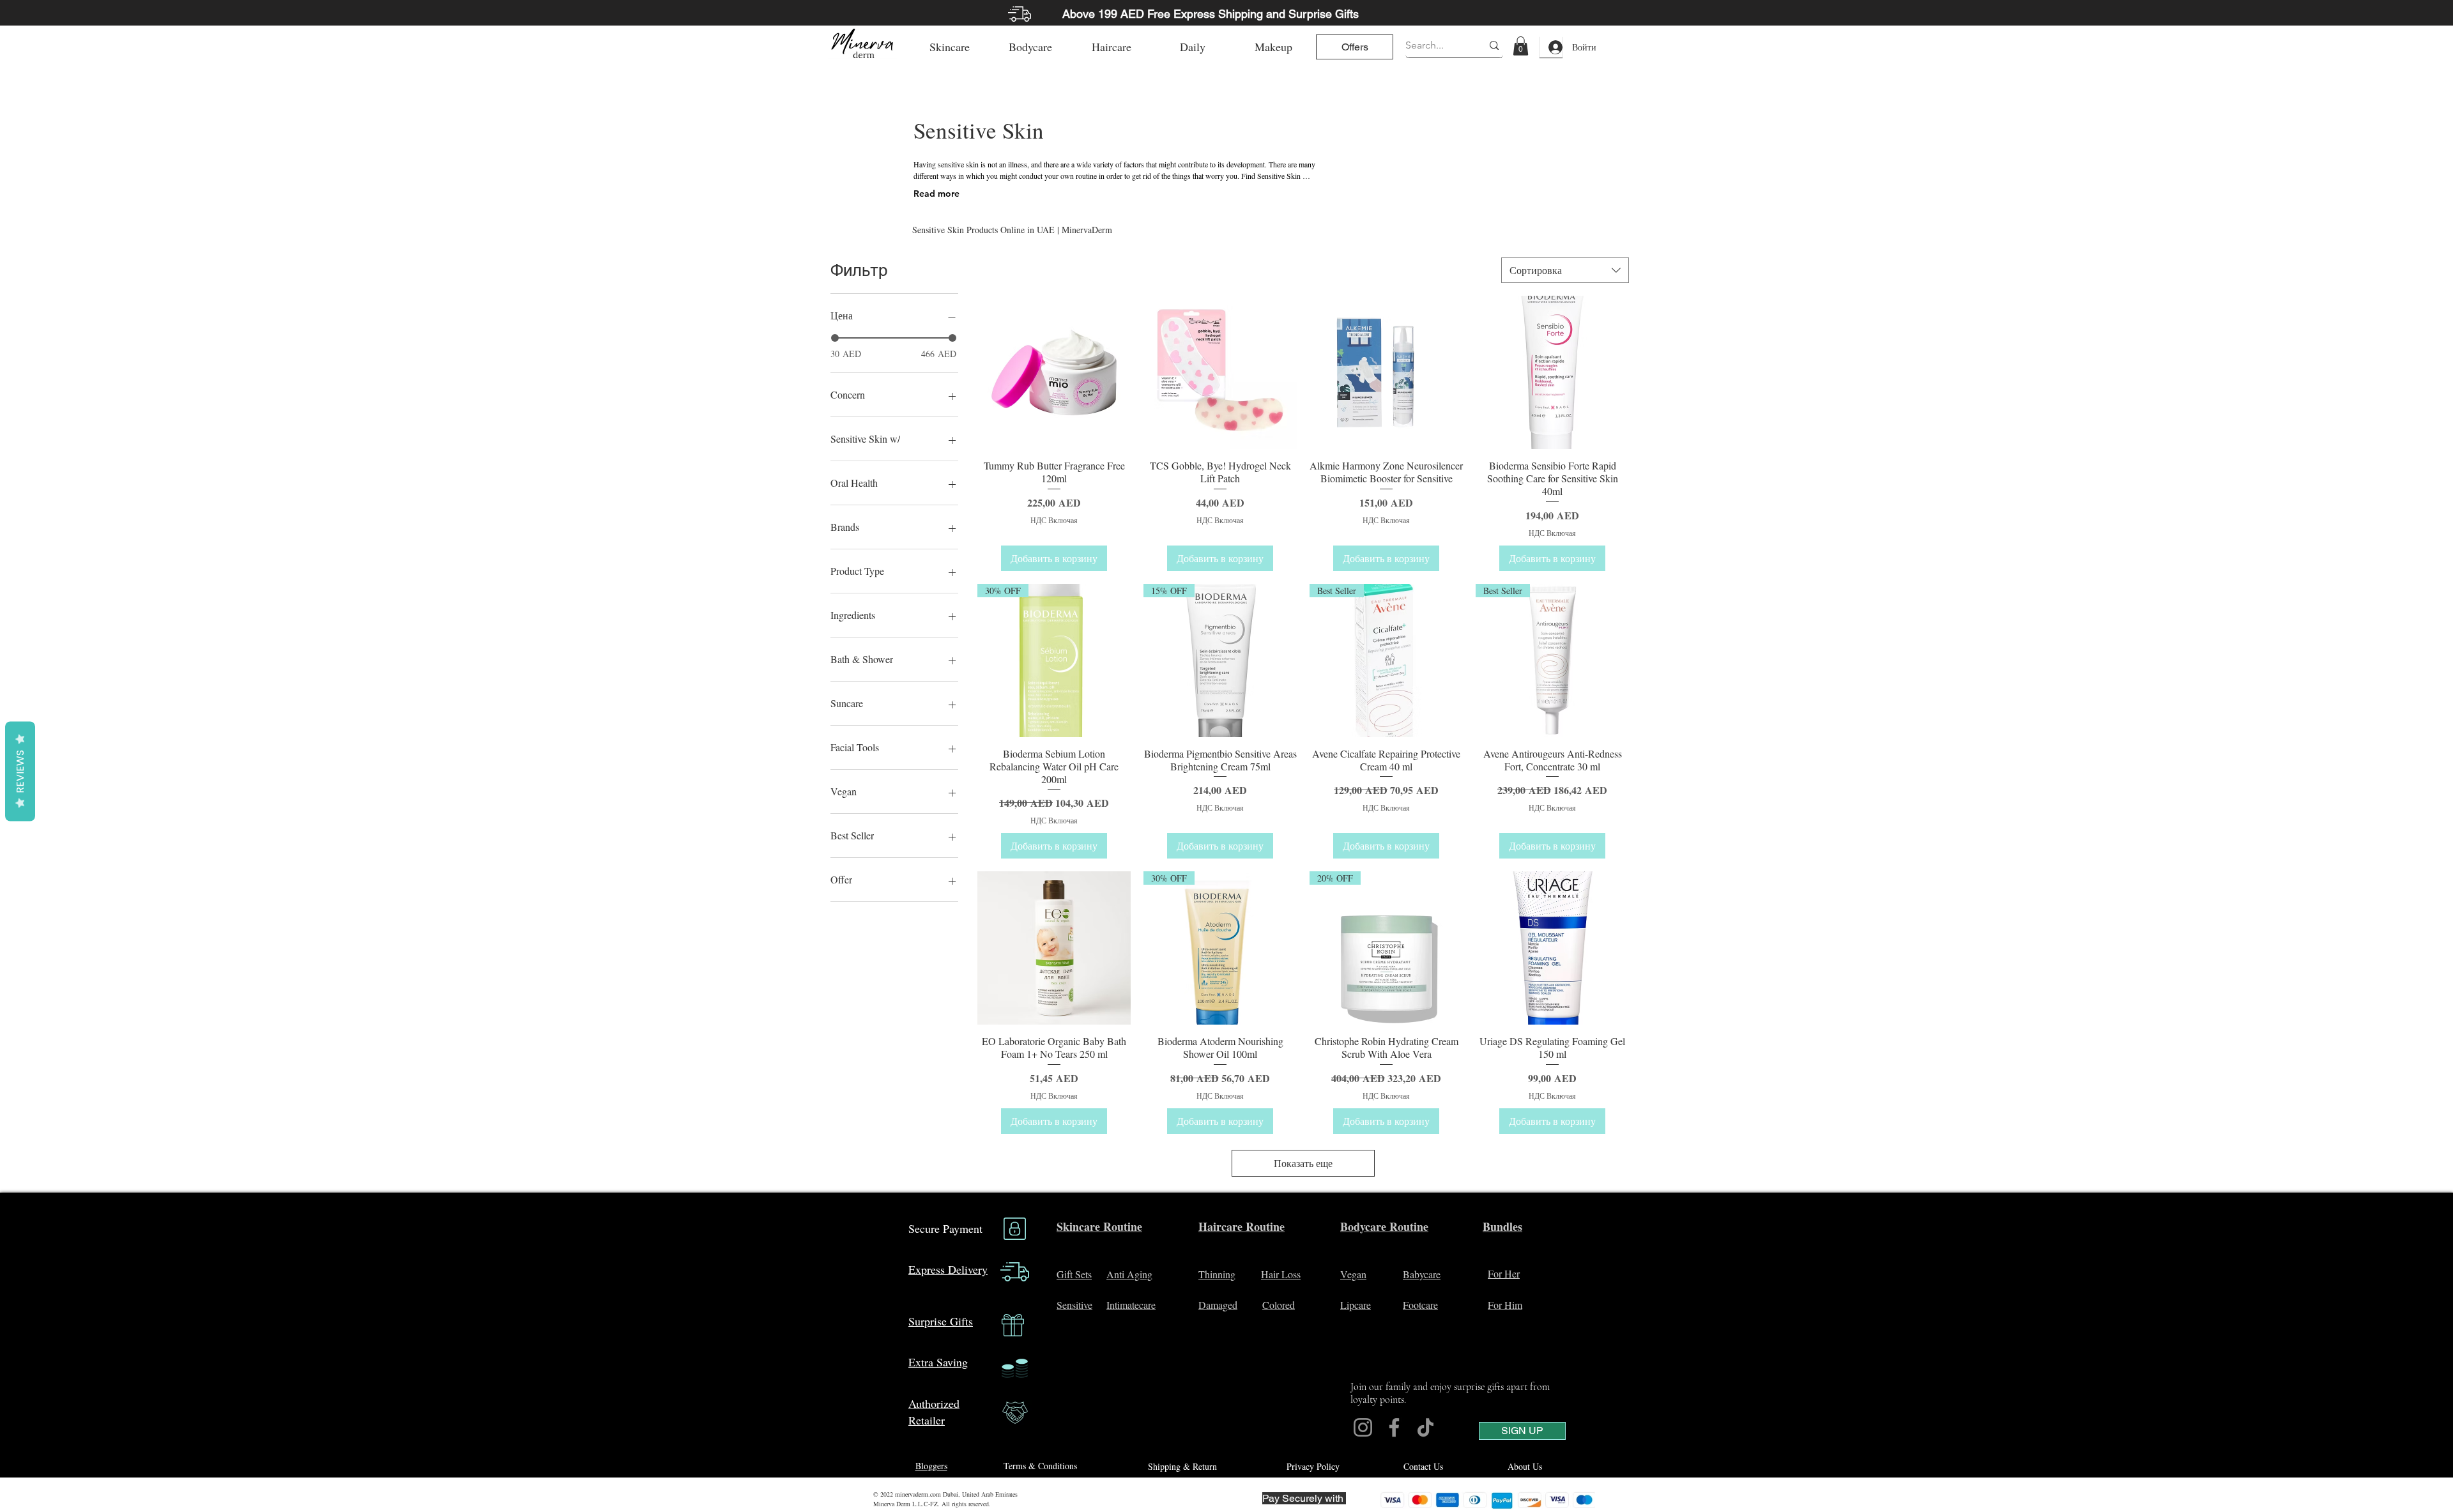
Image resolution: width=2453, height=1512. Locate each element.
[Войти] (1551, 47)
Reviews (20, 771)
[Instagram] (1363, 1427)
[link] (1521, 46)
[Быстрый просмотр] (1054, 372)
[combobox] (1565, 270)
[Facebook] (1394, 1427)
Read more (936, 194)
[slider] (835, 338)
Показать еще (1303, 1163)
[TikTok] (1425, 1427)
